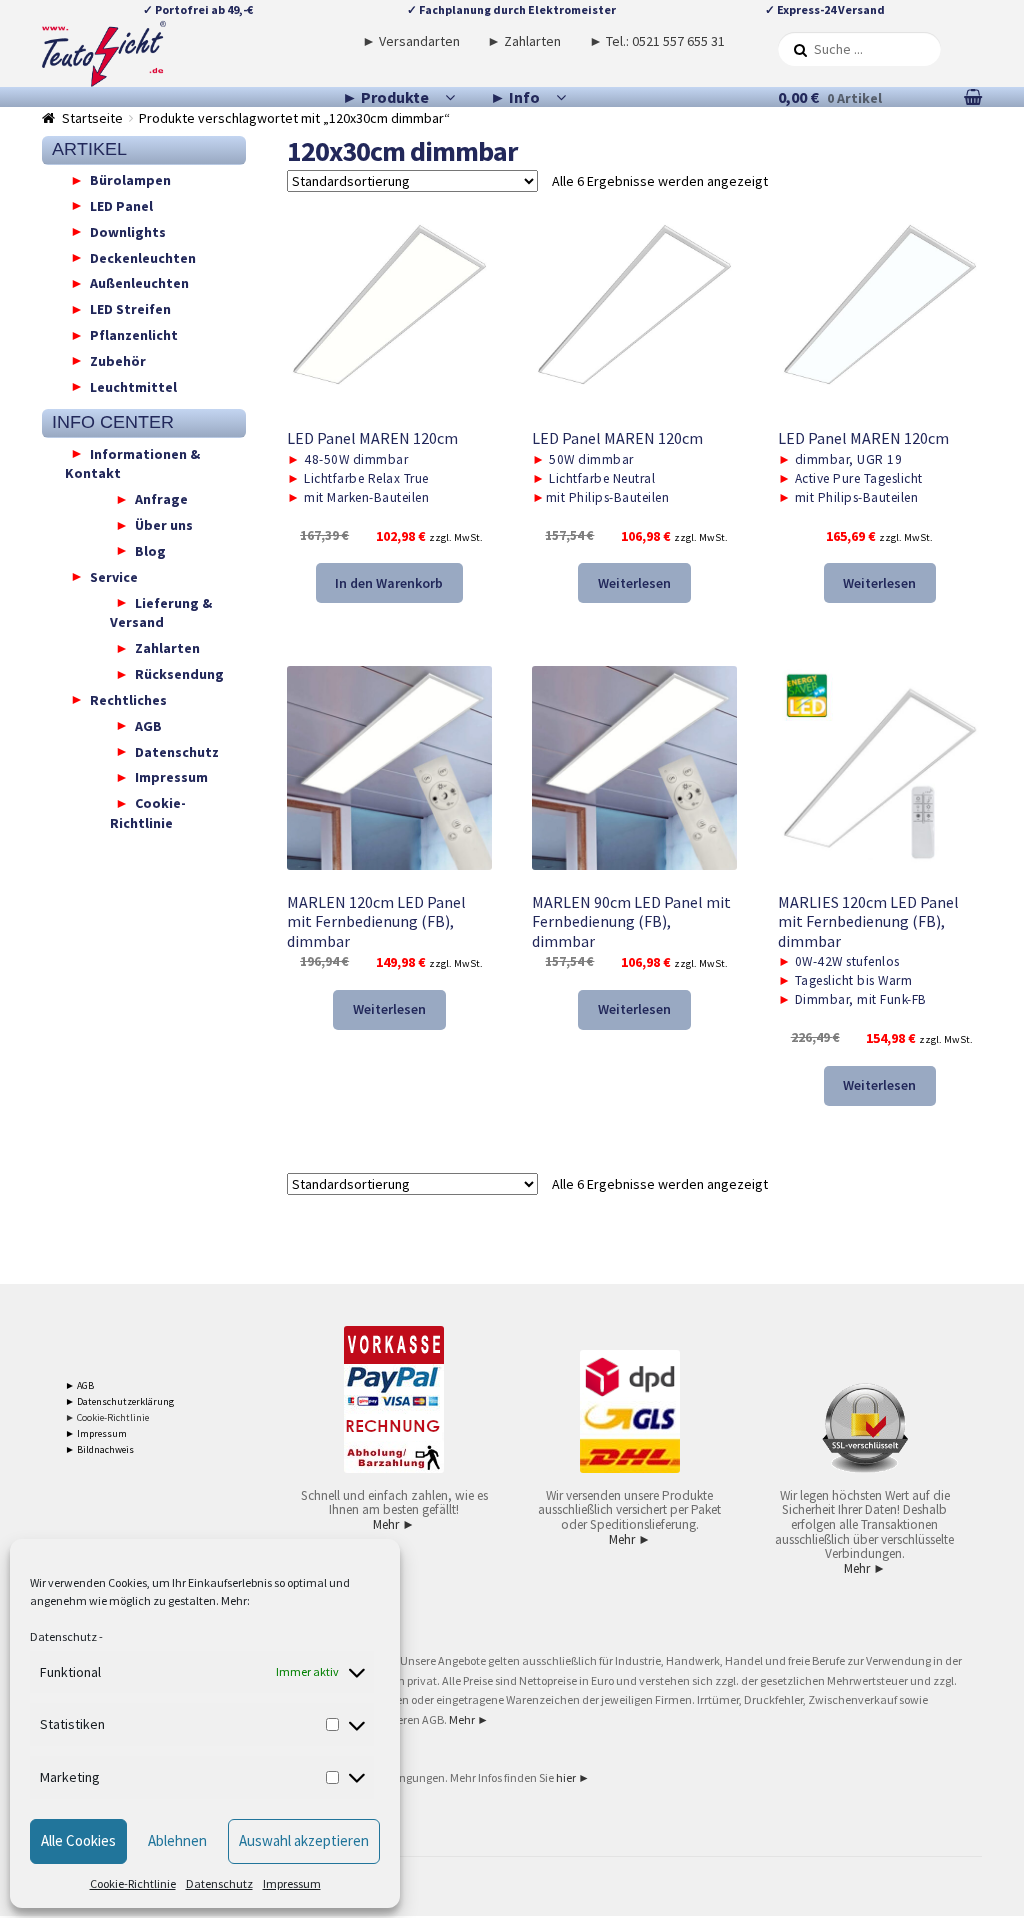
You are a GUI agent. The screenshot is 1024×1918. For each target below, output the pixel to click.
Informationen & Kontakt (132, 463)
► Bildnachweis (99, 1449)
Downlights (128, 231)
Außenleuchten (139, 283)
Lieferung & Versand (161, 612)
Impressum (292, 1883)
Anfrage (161, 499)
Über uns (164, 525)
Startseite (92, 118)
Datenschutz (63, 1636)
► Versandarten (411, 41)
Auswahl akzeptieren (304, 1840)
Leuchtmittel (133, 386)
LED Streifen (130, 309)
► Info (515, 97)
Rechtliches (128, 699)
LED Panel (121, 205)
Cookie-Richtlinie (133, 1883)
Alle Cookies (78, 1840)
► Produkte (385, 97)
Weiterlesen (634, 583)
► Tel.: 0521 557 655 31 (657, 41)
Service (114, 576)
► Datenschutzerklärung (119, 1401)
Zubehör (118, 360)
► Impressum (96, 1433)
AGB (148, 725)
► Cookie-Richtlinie (107, 1417)
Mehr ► (394, 1524)
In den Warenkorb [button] (389, 583)
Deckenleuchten (143, 257)
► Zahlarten (524, 41)
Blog (150, 550)
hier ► (573, 1777)
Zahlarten (167, 648)
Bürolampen (130, 180)
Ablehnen (177, 1840)
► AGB (79, 1385)
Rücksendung (179, 674)
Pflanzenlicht (134, 335)
